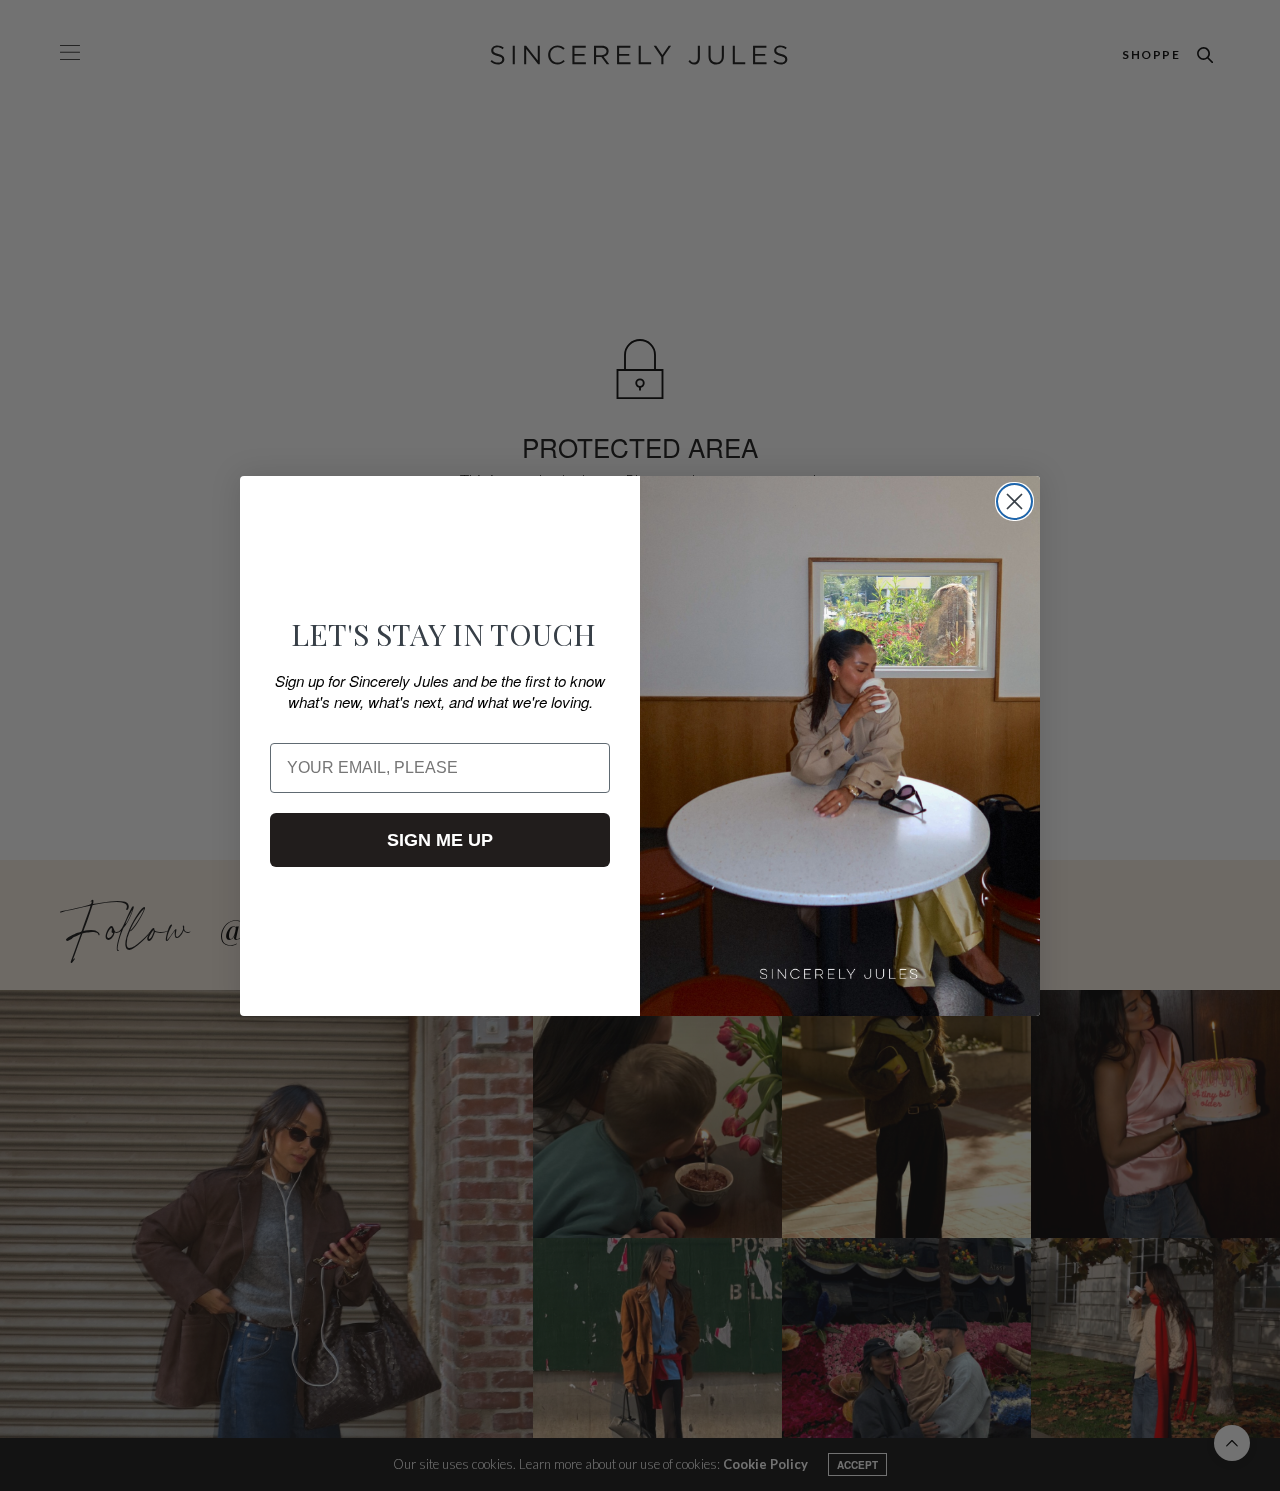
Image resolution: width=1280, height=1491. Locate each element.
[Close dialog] (1014, 501)
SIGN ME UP (440, 840)
